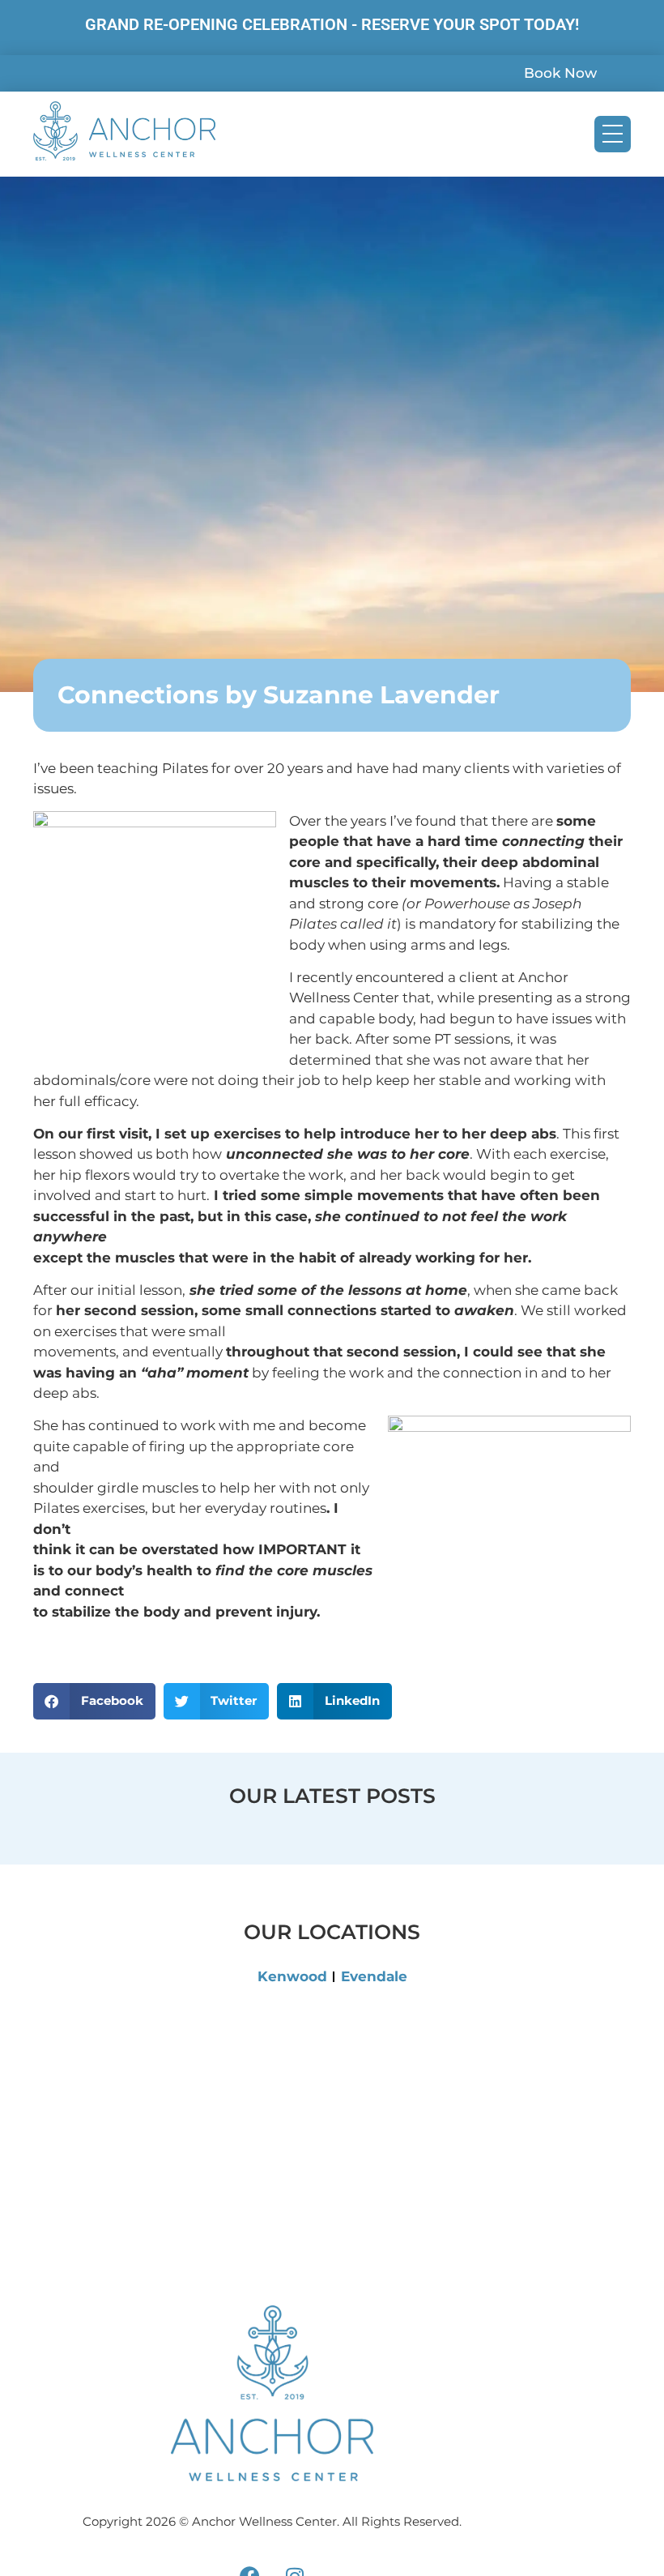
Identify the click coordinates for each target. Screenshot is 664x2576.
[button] (94, 1701)
